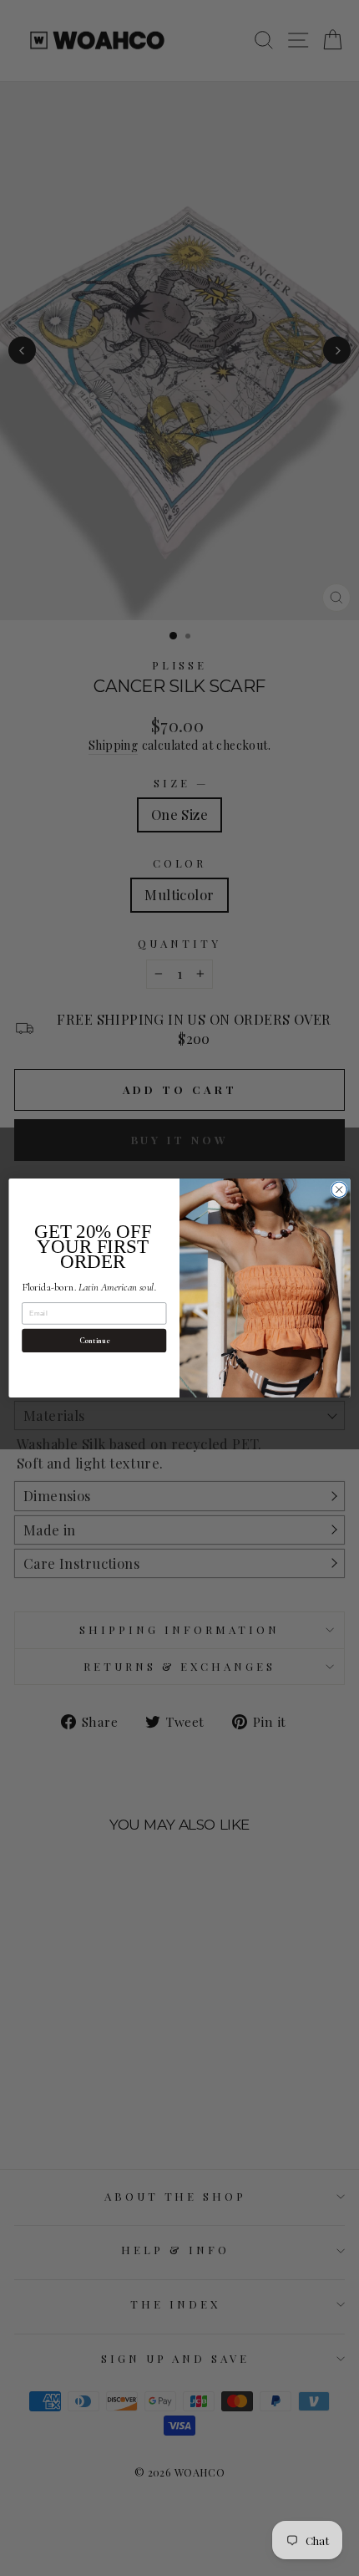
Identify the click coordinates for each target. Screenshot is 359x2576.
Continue (94, 1341)
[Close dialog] (339, 1189)
